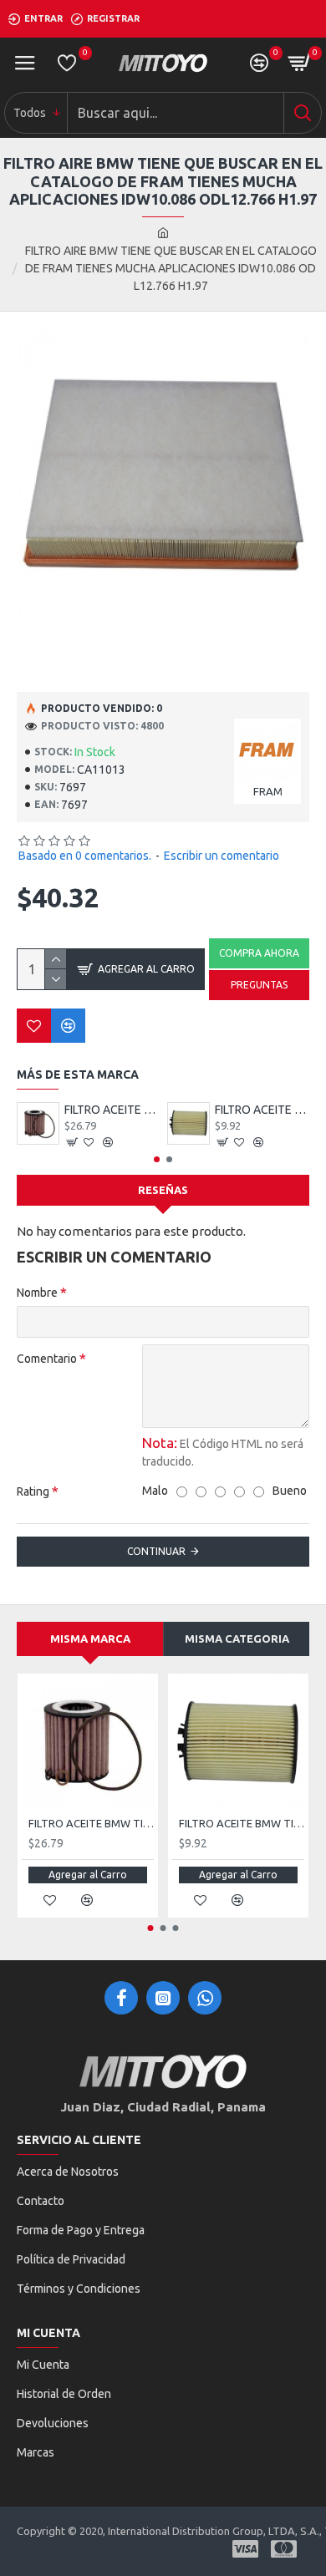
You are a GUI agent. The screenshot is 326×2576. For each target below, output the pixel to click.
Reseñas (163, 1190)
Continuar (156, 1551)
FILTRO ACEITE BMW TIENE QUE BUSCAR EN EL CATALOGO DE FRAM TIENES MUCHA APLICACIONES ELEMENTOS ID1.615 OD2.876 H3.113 (112, 1110)
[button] (157, 1159)
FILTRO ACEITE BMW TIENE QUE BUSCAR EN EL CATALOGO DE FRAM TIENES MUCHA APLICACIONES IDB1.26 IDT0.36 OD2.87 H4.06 (262, 1110)
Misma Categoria (237, 1639)
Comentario (47, 1359)
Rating (33, 1491)
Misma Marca (90, 1639)
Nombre (37, 1293)
